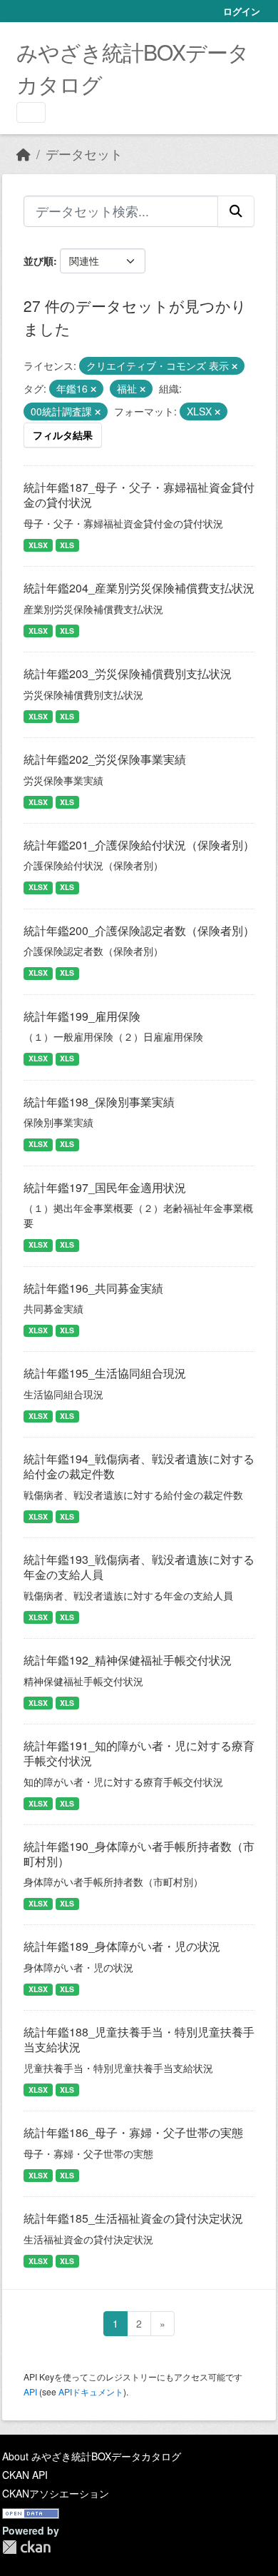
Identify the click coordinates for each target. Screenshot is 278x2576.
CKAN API (25, 2475)
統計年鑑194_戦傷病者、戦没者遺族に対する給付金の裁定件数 (139, 1466)
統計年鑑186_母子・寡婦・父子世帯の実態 (133, 2132)
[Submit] (236, 211)
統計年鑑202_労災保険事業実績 (105, 759)
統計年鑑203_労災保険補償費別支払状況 (128, 673)
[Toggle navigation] (31, 112)
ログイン (242, 11)
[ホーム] (24, 154)
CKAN (26, 2547)
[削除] (235, 366)
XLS (67, 545)
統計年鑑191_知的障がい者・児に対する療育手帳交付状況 (139, 1753)
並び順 (38, 261)
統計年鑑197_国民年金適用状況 (105, 1187)
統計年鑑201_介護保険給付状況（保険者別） (139, 845)
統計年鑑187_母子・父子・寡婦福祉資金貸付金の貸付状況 (139, 495)
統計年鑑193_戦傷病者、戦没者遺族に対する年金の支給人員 (139, 1567)
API (30, 2391)
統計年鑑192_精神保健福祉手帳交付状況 (128, 1660)
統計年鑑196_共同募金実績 (93, 1288)
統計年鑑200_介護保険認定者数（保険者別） (139, 930)
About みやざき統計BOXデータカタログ (92, 2456)
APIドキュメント (91, 2391)
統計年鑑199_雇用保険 (82, 1016)
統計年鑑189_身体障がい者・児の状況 (122, 1946)
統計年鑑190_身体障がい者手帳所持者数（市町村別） (139, 1854)
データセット (84, 154)
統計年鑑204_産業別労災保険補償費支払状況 (139, 588)
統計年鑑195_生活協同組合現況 (105, 1373)
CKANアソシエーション (56, 2493)
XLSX (38, 545)
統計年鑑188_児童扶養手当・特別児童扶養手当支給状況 (139, 2039)
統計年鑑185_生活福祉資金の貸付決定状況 (133, 2218)
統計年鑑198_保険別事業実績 (99, 1102)
